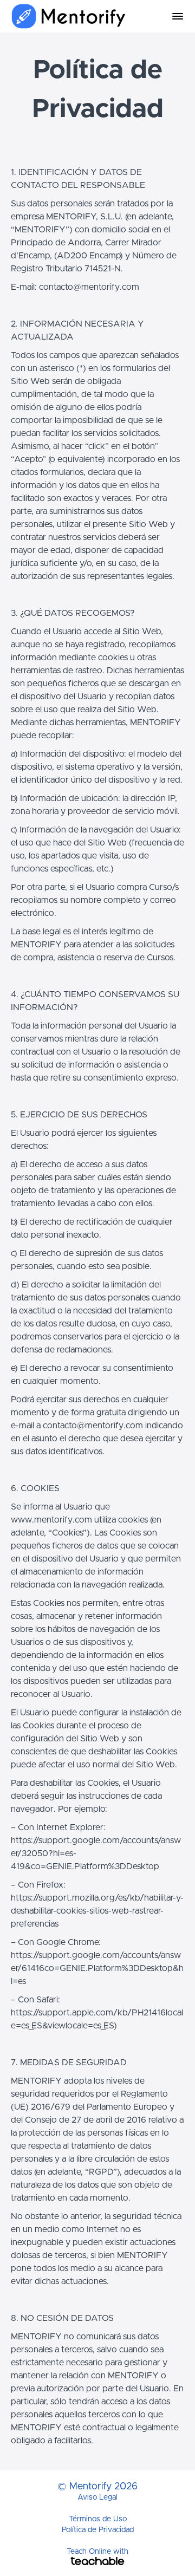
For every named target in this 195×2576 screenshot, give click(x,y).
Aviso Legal (97, 2497)
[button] (178, 16)
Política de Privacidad (98, 2530)
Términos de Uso (98, 2519)
